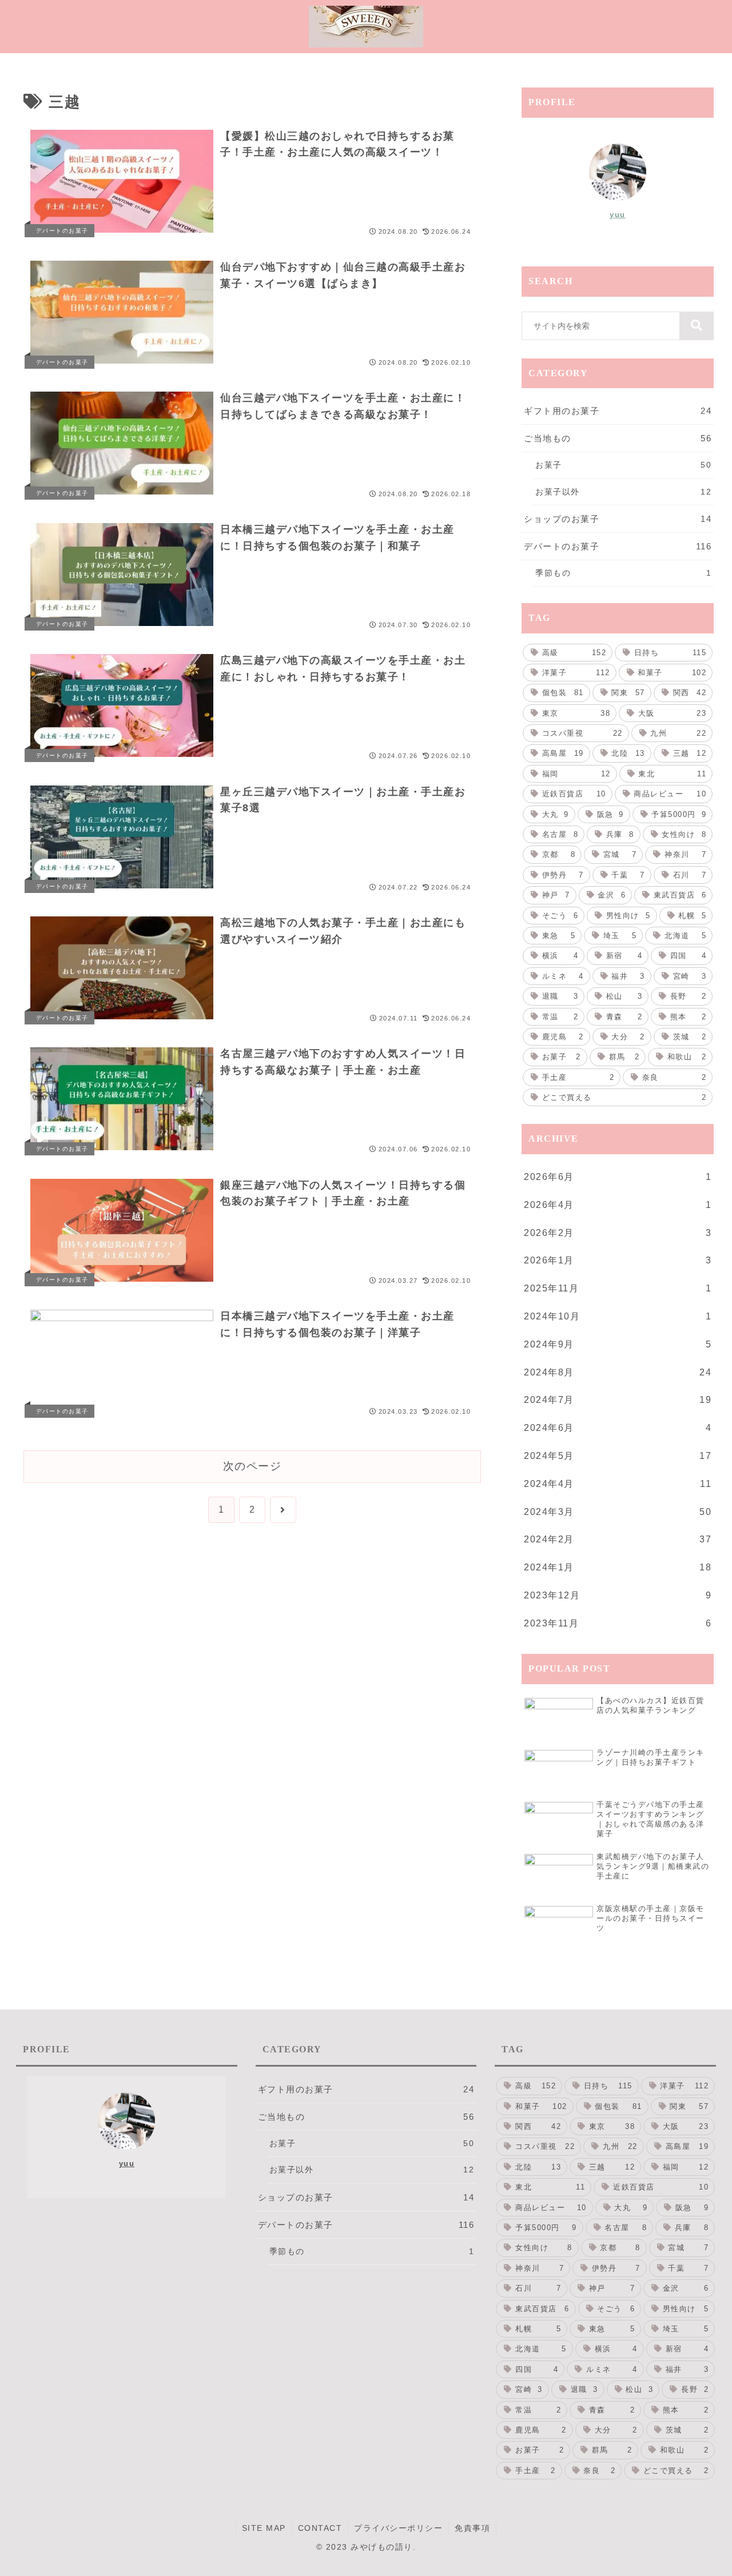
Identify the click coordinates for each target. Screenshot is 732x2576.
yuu (618, 215)
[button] (697, 326)
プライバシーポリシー (398, 2528)
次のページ (252, 1466)
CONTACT (320, 2528)
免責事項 (472, 2528)
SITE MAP (264, 2528)
